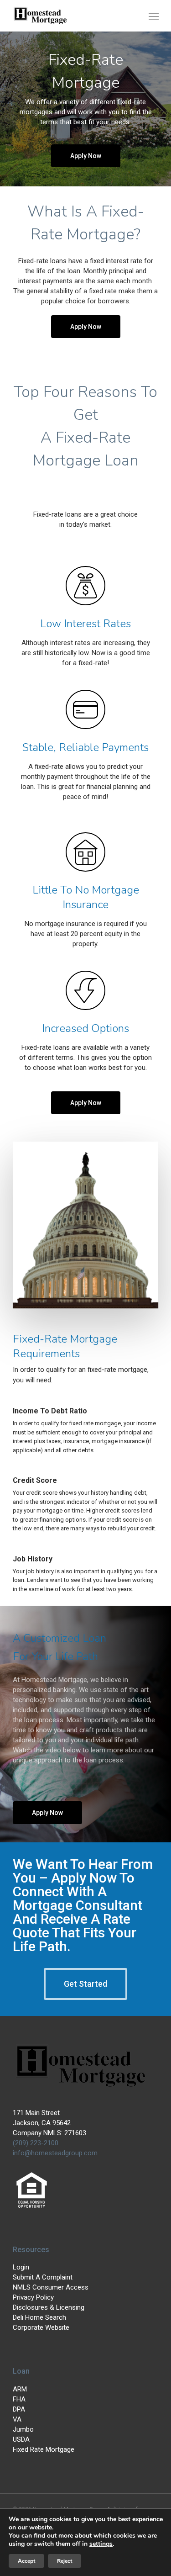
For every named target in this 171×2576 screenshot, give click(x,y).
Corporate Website (41, 2327)
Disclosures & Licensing (49, 2307)
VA (17, 2419)
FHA (19, 2399)
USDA (21, 2439)
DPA (19, 2409)
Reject (65, 2561)
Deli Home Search (39, 2317)
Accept (26, 2561)
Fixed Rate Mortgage (44, 2449)
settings (101, 2544)
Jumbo (23, 2429)
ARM (20, 2389)
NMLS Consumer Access (51, 2287)
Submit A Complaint (43, 2277)
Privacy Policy (33, 2297)
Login (21, 2267)
